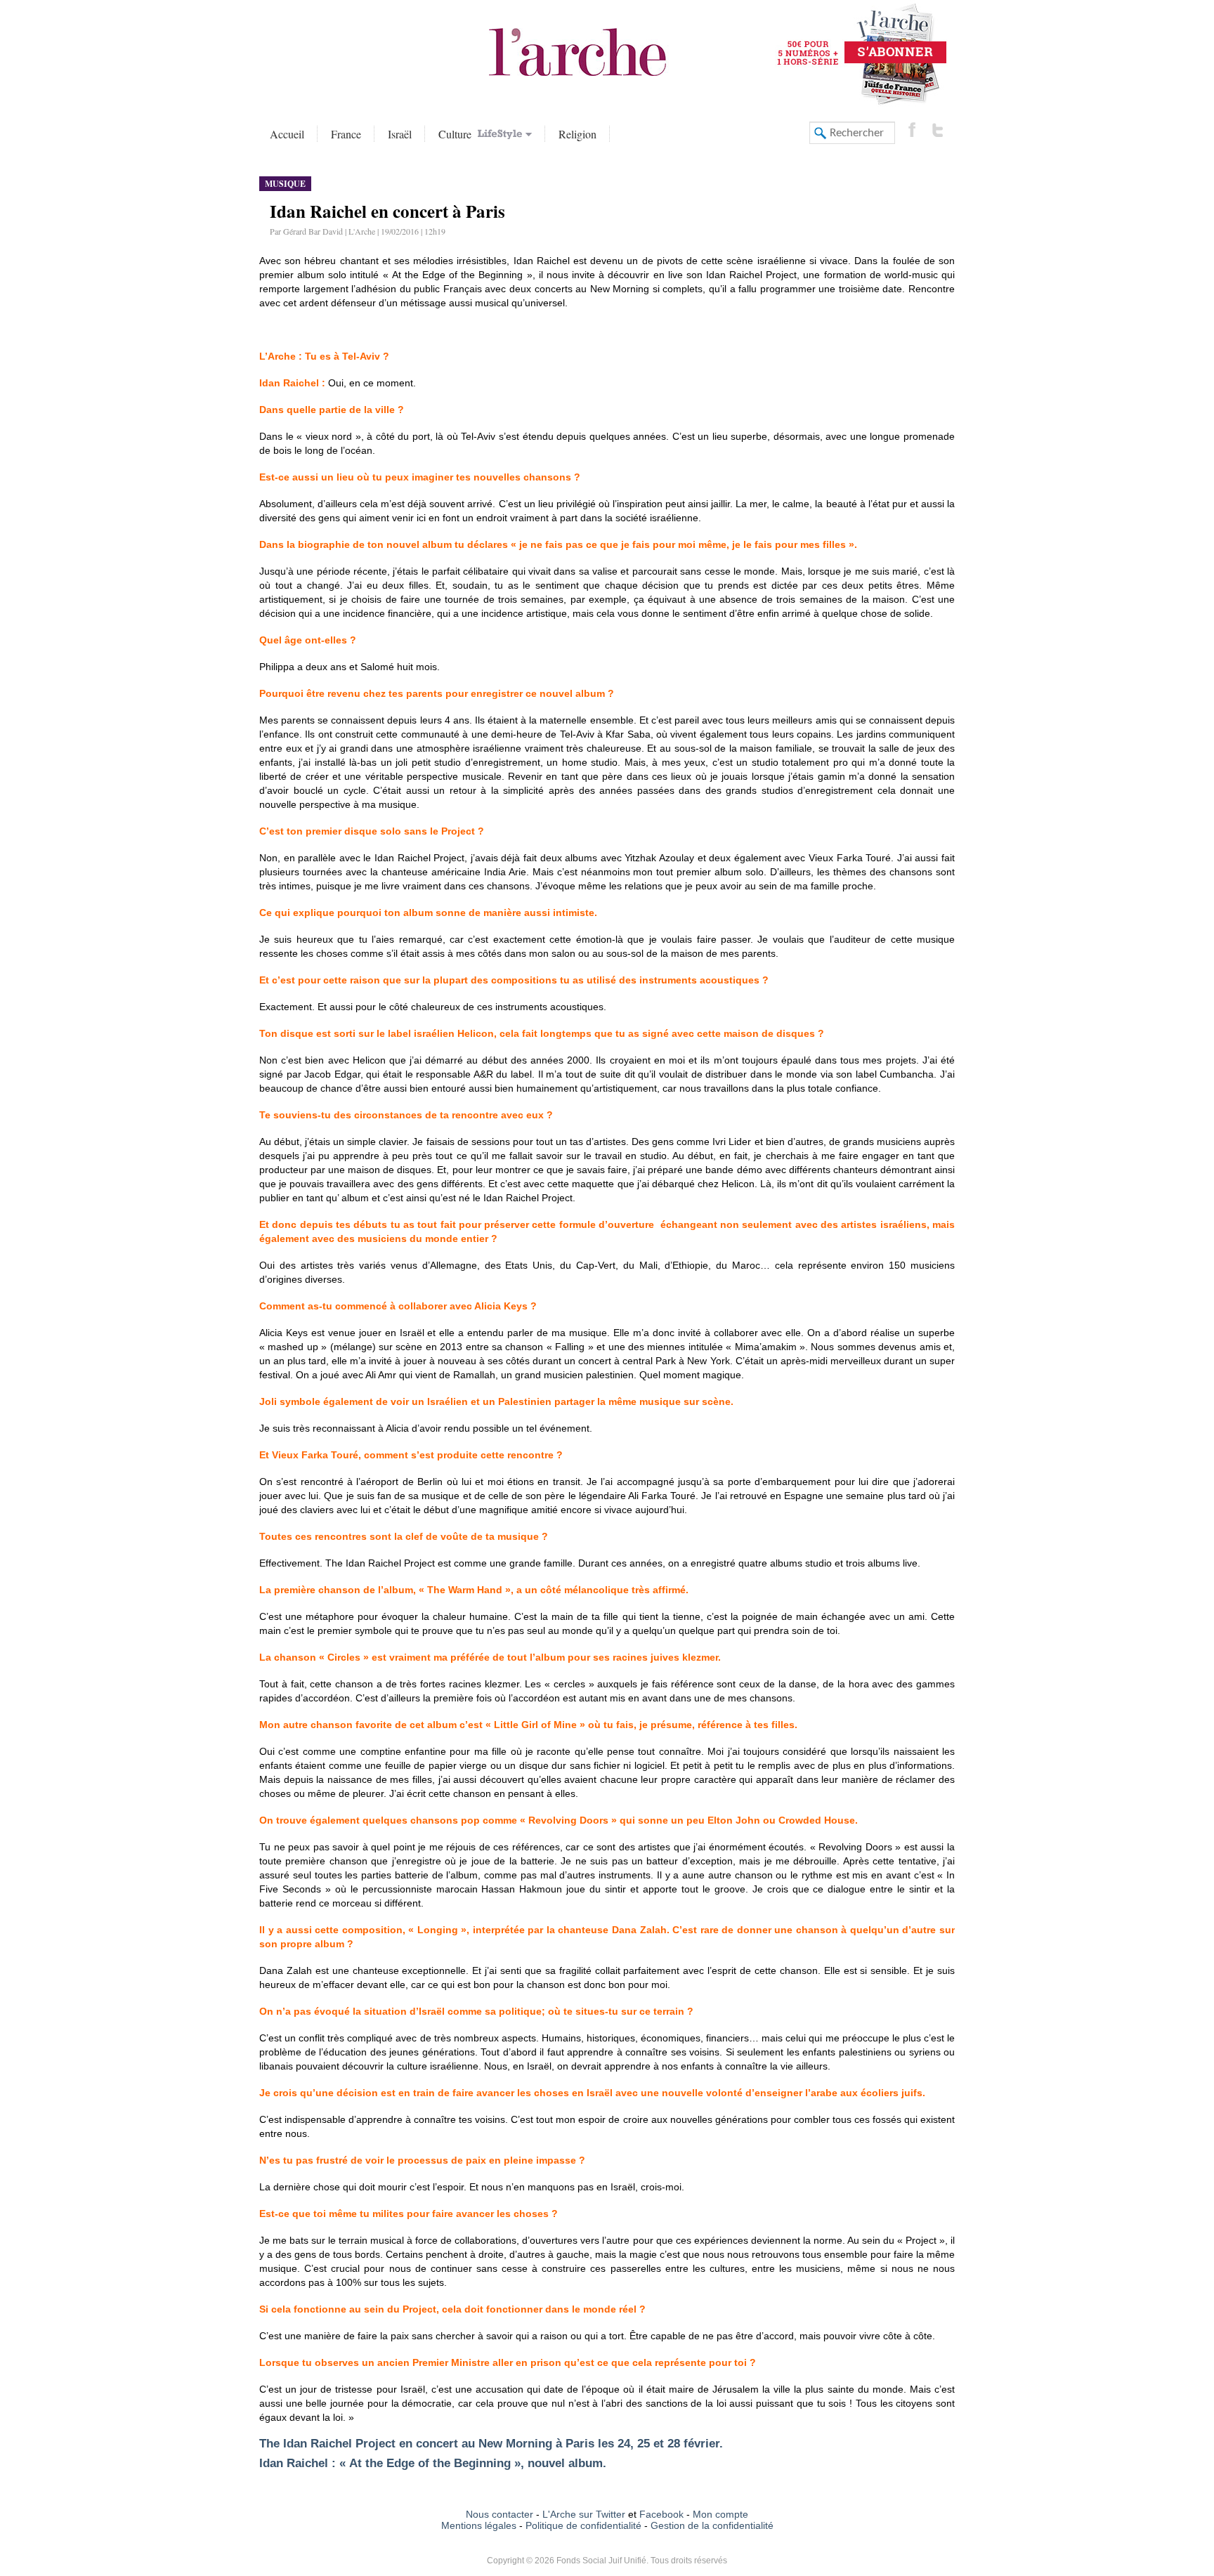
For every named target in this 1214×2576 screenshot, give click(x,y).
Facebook (660, 2514)
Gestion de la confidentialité (712, 2525)
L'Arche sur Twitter (584, 2514)
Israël (400, 134)
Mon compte (720, 2514)
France (346, 134)
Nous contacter (500, 2514)
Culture (457, 134)
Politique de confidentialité (583, 2525)
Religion (577, 134)
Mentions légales (479, 2525)
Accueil (287, 134)
